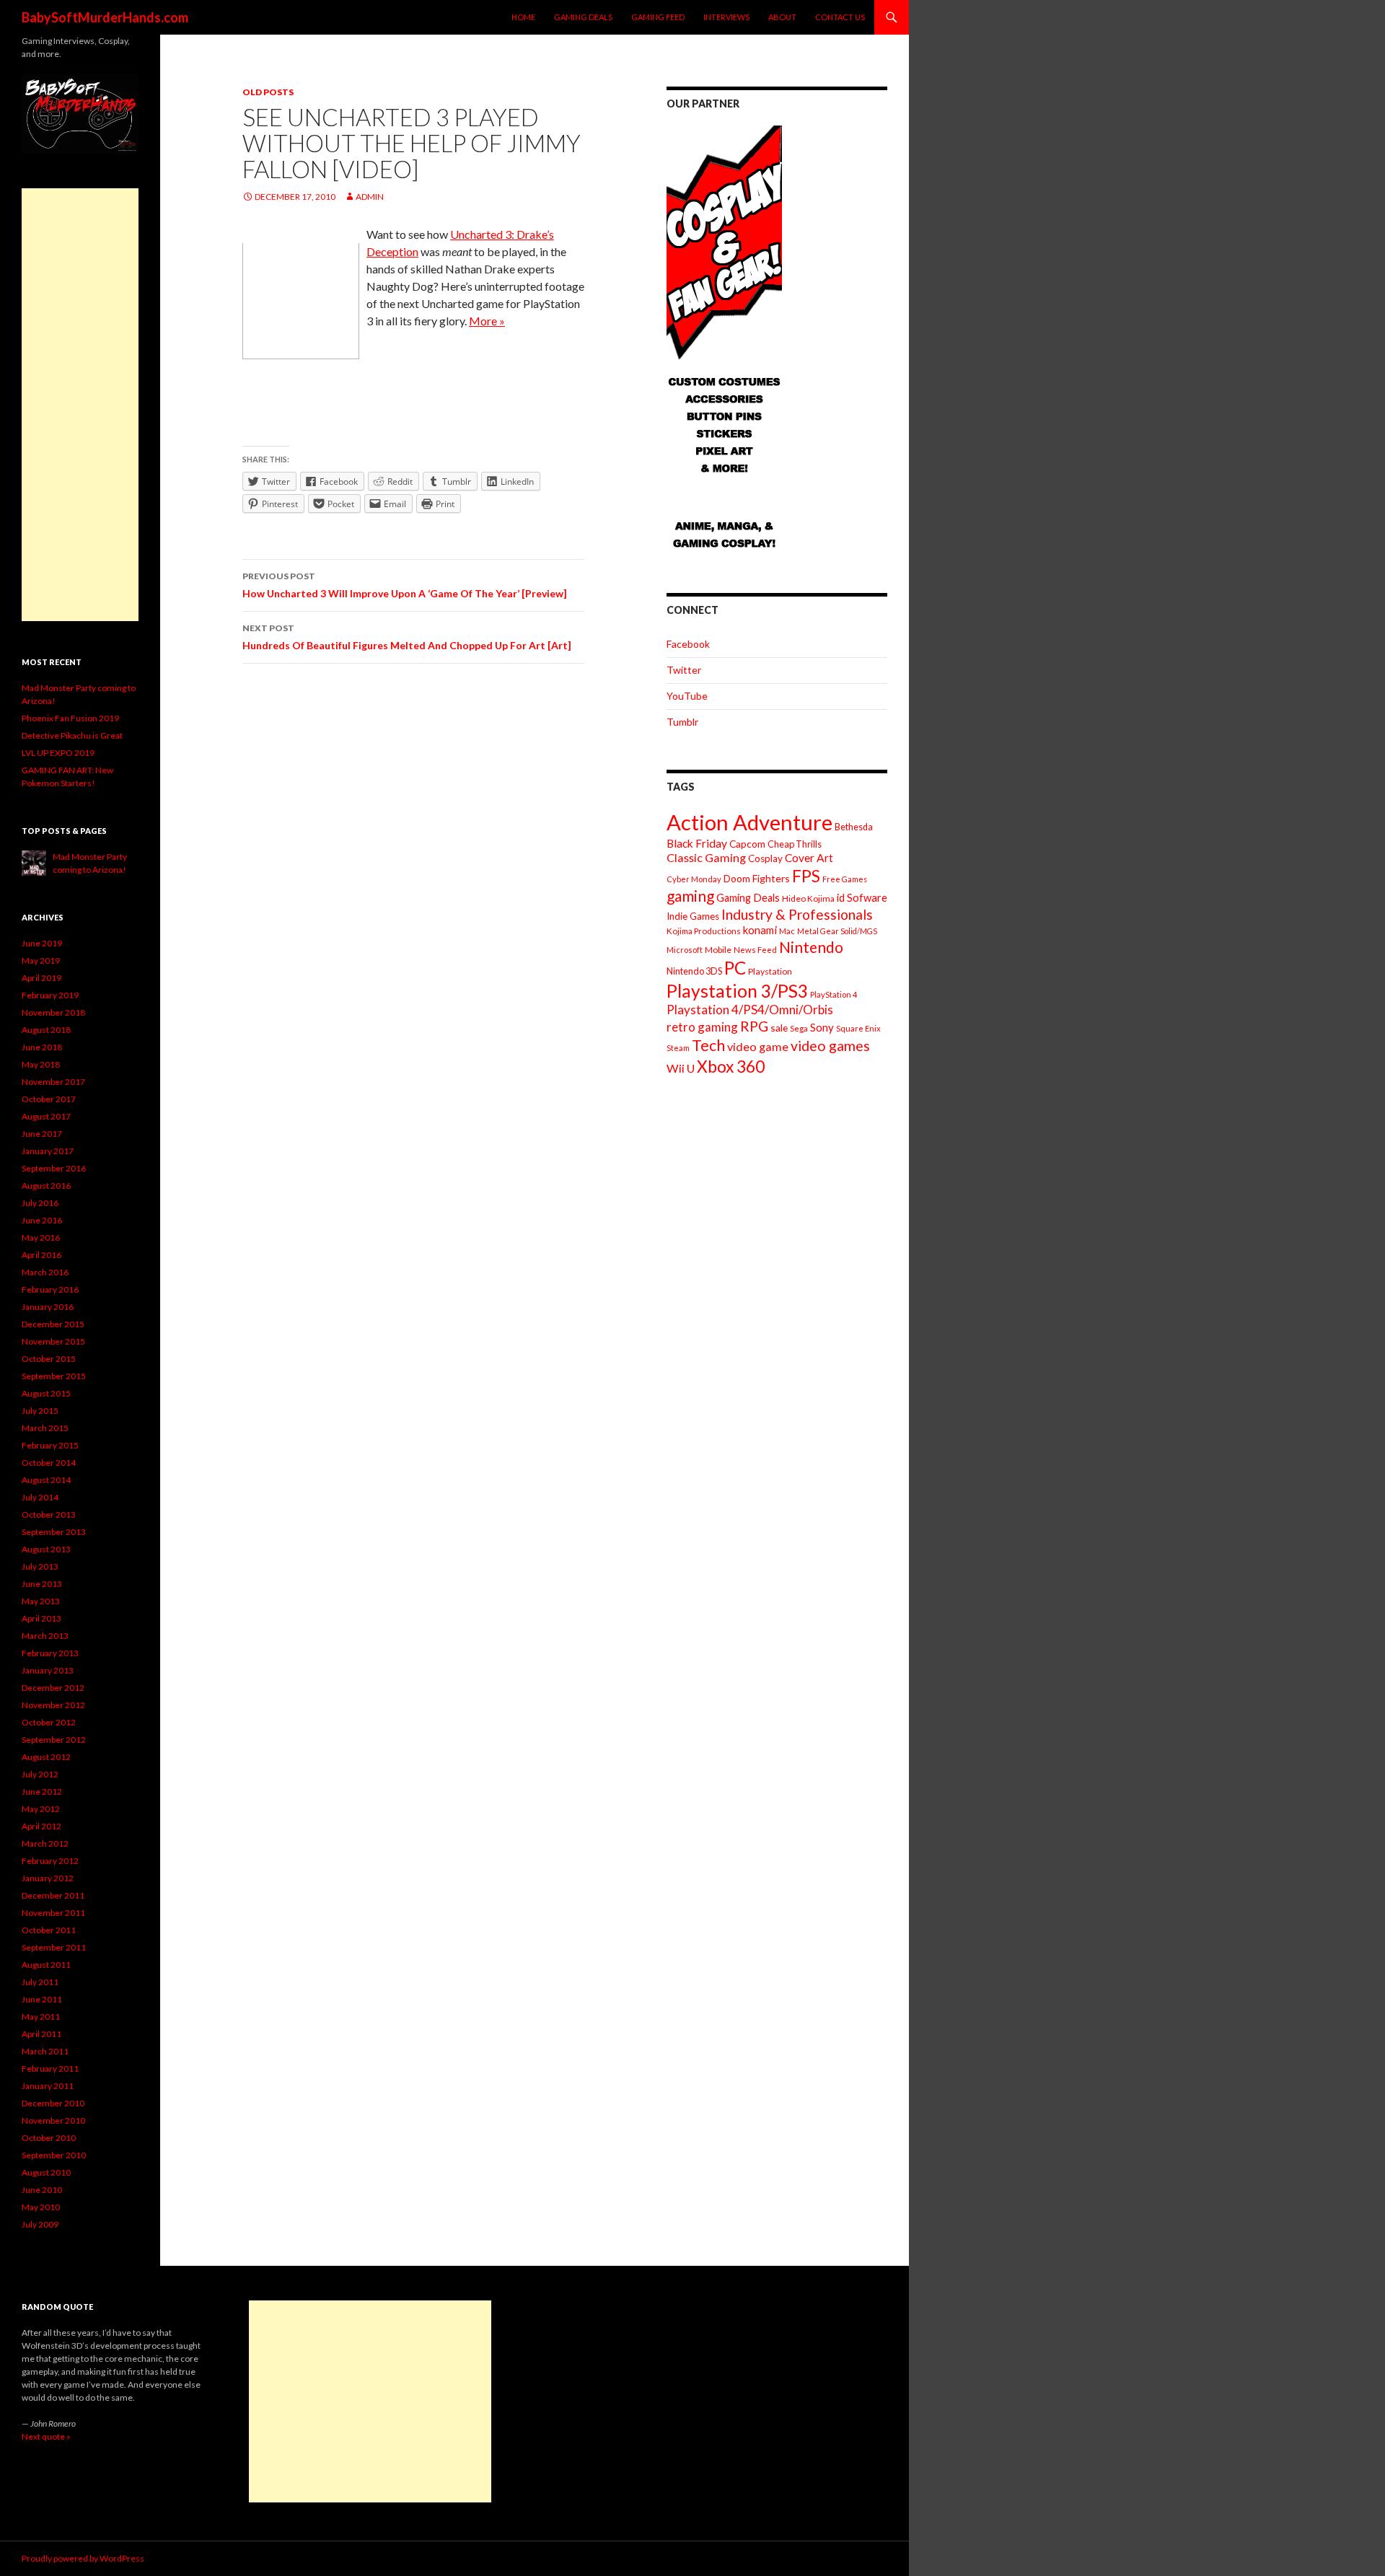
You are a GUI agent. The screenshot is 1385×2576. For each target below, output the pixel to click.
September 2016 (54, 1168)
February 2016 (50, 1289)
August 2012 (46, 1757)
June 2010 (42, 2190)
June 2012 (42, 1792)
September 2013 (54, 1532)
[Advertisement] (80, 405)
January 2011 (48, 2086)
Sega (799, 1028)
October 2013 (49, 1515)
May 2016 (41, 1238)
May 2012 (41, 1809)
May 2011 (41, 2017)
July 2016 (40, 1203)
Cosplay (765, 858)
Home (523, 17)
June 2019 (42, 943)
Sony (822, 1027)
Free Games (845, 879)
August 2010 (46, 2172)
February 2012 (50, 1861)
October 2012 (49, 1722)
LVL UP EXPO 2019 (58, 753)
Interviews (726, 17)
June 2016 (42, 1220)
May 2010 (41, 2207)
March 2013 (45, 1636)
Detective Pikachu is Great (72, 735)
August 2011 (46, 1965)
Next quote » (46, 2436)
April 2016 (41, 1255)
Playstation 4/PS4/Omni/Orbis (750, 1010)
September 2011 (54, 1947)
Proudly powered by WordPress (83, 2558)
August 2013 (46, 1549)
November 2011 (53, 1913)
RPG (754, 1026)
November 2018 (53, 1012)
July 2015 (40, 1411)
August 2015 (46, 1393)
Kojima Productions (704, 931)
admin (370, 197)
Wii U (681, 1068)
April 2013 (41, 1618)
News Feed (755, 950)
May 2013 (41, 1601)
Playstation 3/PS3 (737, 991)
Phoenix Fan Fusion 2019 (70, 718)
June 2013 (42, 1584)
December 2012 (53, 1688)
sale (779, 1028)
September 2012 (54, 1740)
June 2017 (42, 1134)
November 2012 (53, 1705)
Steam (678, 1048)
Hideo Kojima (808, 898)
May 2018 (41, 1064)
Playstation (770, 971)
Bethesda (854, 827)
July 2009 (40, 2224)
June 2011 (42, 1999)
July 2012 (40, 1774)
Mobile (718, 950)
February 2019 (50, 995)
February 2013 (50, 1653)
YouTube (687, 696)
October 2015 (49, 1359)
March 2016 (45, 1272)
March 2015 (45, 1428)
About (782, 17)
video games (830, 1046)
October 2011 (49, 1930)
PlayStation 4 (834, 994)
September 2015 (54, 1376)
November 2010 (53, 2120)
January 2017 (48, 1151)
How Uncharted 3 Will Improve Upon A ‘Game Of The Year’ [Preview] (405, 585)
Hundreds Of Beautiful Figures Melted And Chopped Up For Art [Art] (407, 637)
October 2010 (49, 2138)
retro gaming (702, 1027)
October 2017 (49, 1099)
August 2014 (46, 1480)
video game (758, 1046)
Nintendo (811, 947)
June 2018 (42, 1047)
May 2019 (41, 960)
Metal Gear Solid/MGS (837, 931)
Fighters (771, 878)
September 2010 (54, 2155)
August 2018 (46, 1030)
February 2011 (50, 2069)
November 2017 (53, 1082)
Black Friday (697, 843)
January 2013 (48, 1670)
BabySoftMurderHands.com (105, 17)
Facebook (688, 644)
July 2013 (40, 1566)
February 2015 (50, 1445)
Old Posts (268, 92)
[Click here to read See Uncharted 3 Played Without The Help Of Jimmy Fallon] (301, 300)
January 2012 (48, 1878)
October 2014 (49, 1463)
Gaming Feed (658, 17)
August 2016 (46, 1186)
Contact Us (840, 17)
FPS (806, 876)
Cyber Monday (694, 879)
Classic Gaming (706, 857)
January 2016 (48, 1307)
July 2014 (40, 1497)
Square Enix (858, 1028)
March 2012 (45, 1843)
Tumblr (682, 722)
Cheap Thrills (795, 844)
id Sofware (862, 897)
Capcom (747, 844)
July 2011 (40, 1982)
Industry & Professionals (797, 914)
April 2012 (41, 1826)
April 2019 (41, 978)
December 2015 (53, 1324)
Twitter (684, 670)
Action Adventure (749, 822)
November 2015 (53, 1341)
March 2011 (45, 2051)
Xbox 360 (731, 1067)
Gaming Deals (583, 17)
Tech (708, 1045)
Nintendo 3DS (694, 971)
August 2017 (46, 1116)
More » (487, 321)
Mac (787, 931)
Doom (737, 878)
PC (735, 968)
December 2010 (53, 2103)
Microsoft (685, 950)
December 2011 (53, 1895)
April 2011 (41, 2034)
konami (760, 930)
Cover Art (809, 858)
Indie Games (693, 916)
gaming (690, 896)
